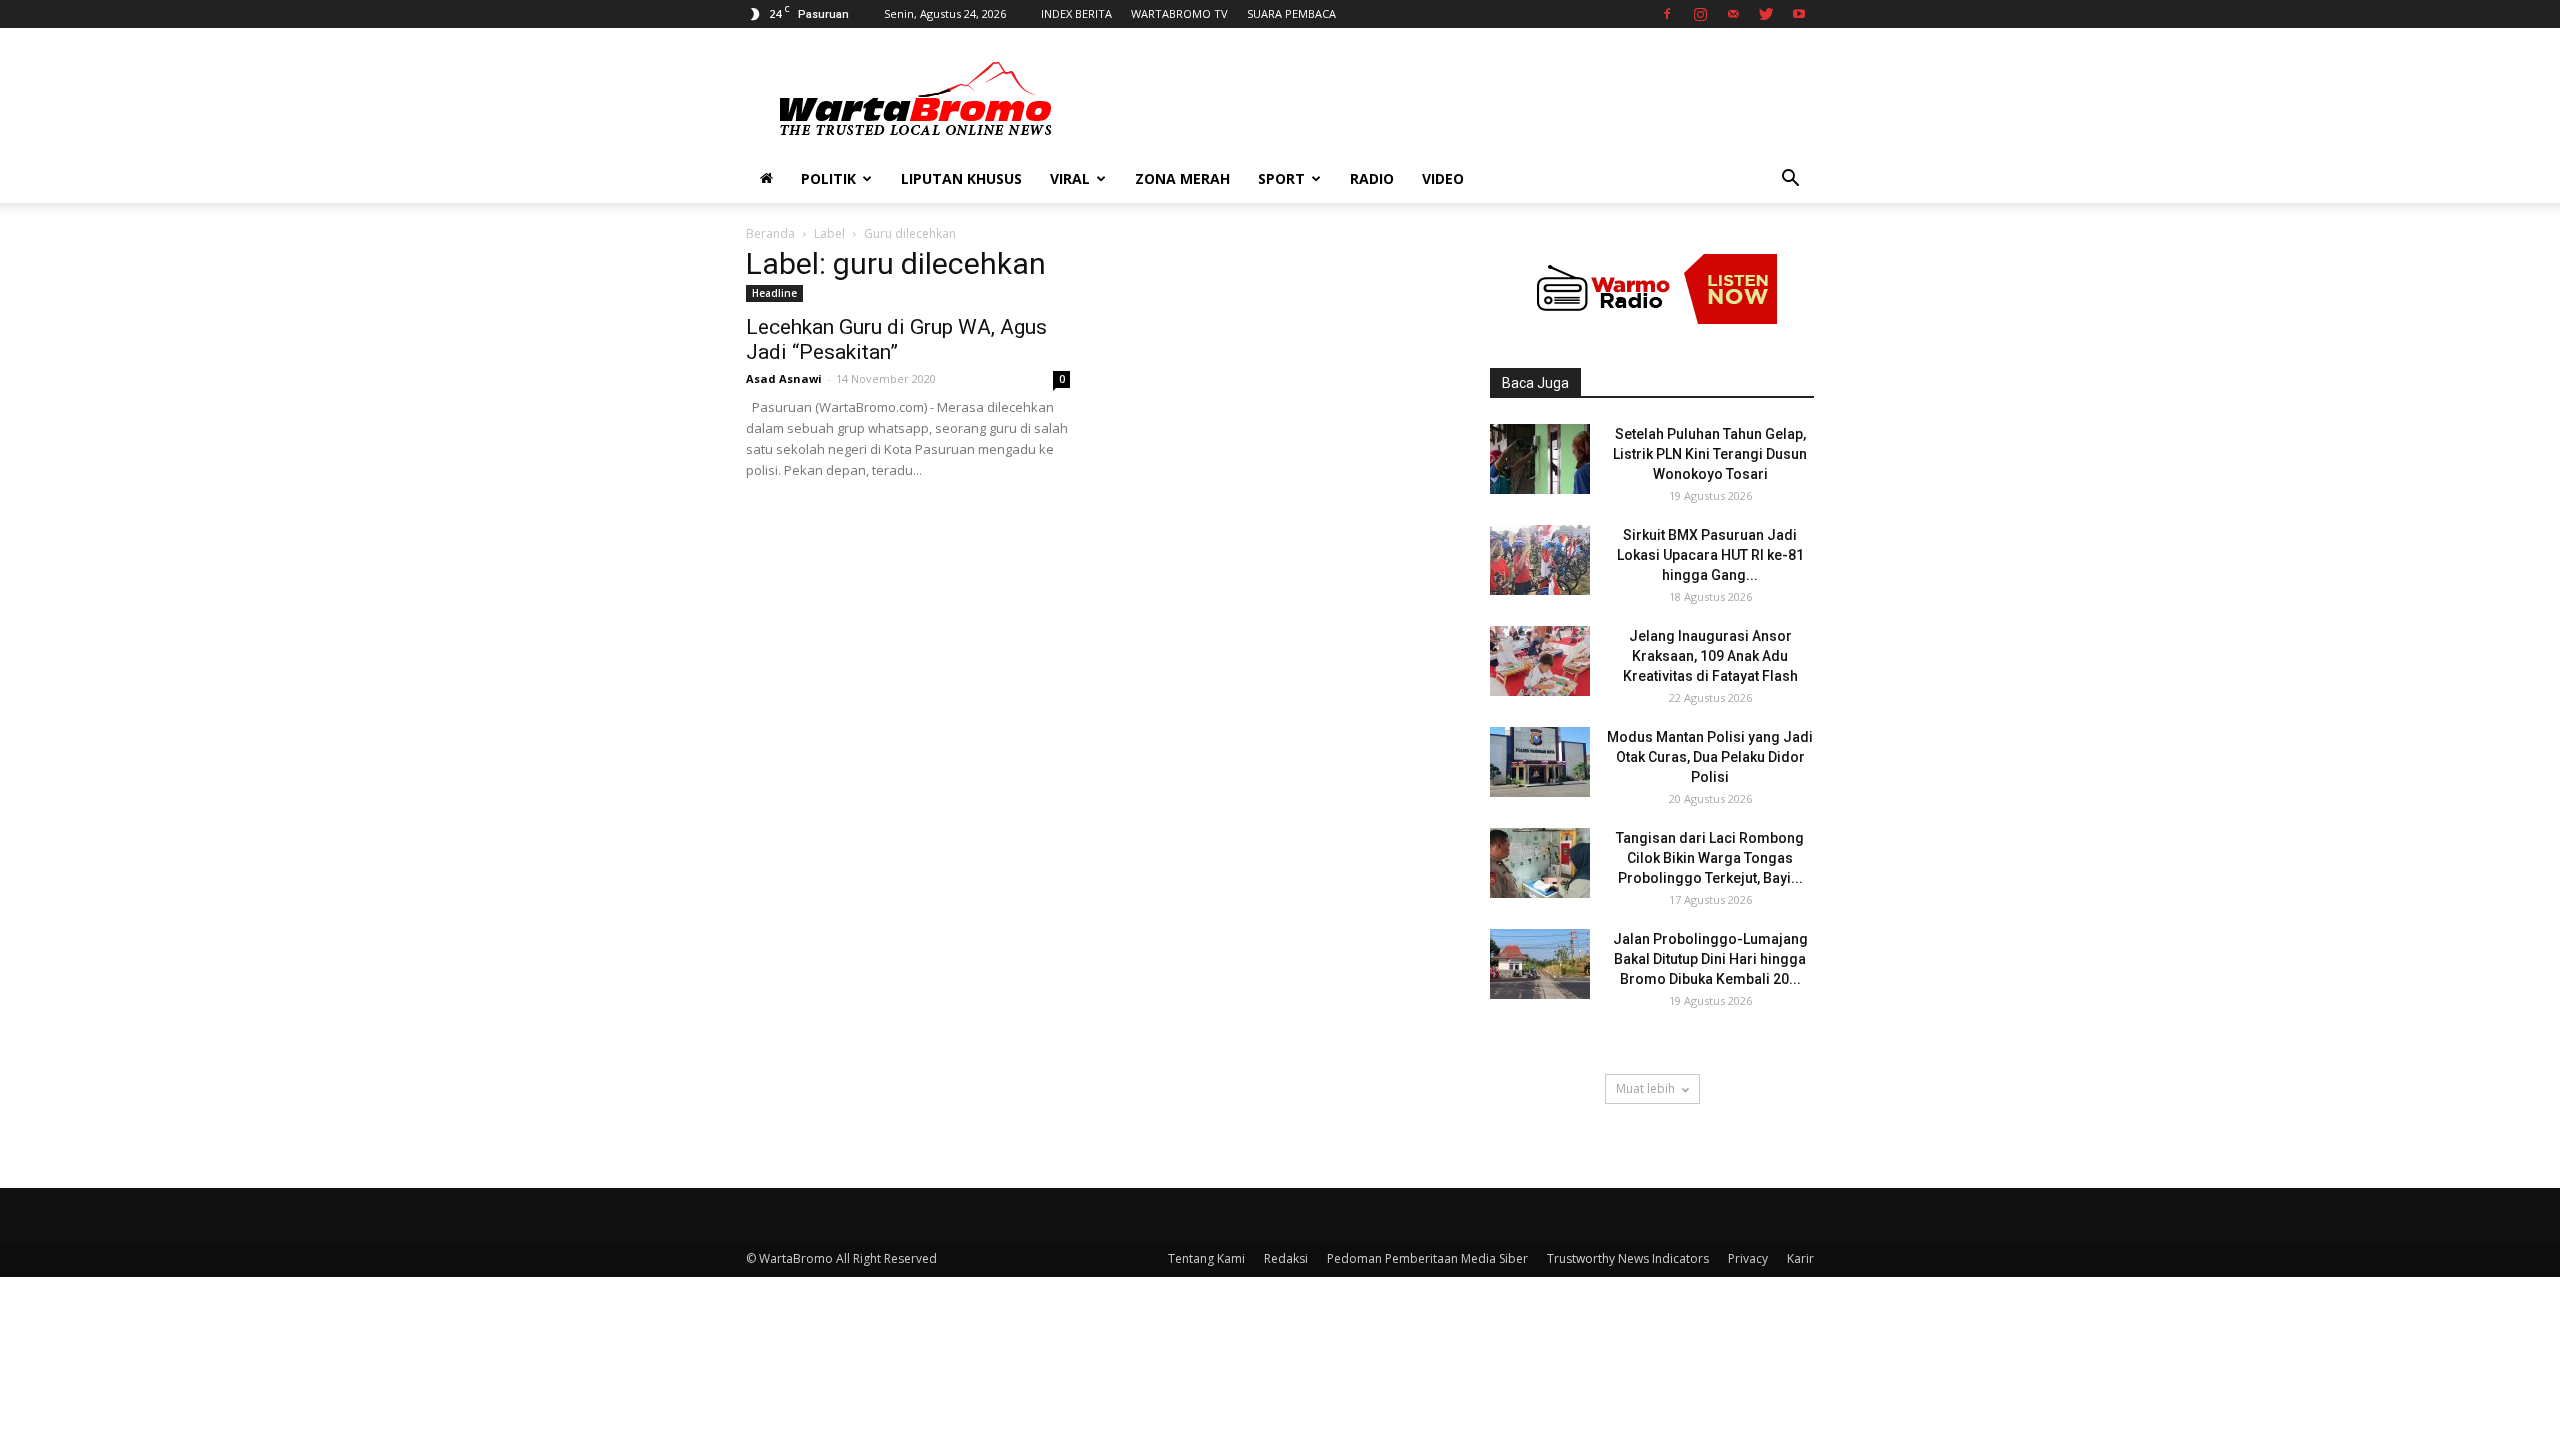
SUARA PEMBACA (1291, 13)
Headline (774, 293)
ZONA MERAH (1182, 178)
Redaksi (1286, 1258)
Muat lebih (1645, 1088)
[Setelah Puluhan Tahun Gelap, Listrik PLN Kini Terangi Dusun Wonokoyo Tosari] (1540, 459)
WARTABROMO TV (1179, 13)
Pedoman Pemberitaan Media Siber (1427, 1258)
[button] (1790, 180)
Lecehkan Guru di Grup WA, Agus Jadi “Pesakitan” (896, 339)
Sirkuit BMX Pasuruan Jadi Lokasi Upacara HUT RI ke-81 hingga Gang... (1710, 555)
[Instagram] (1700, 14)
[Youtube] (1799, 14)
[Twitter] (1766, 14)
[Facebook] (1667, 14)
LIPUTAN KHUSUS (961, 178)
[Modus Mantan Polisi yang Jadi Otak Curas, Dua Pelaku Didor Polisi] (1540, 762)
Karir (1800, 1258)
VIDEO (1443, 178)
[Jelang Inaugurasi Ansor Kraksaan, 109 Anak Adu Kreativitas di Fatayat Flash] (1540, 661)
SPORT (1281, 178)
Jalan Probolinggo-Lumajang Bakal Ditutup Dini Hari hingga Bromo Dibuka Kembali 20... (1710, 959)
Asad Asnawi (784, 378)
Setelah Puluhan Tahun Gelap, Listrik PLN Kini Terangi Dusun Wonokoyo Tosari (1710, 454)
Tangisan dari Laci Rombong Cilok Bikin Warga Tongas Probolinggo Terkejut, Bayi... (1710, 858)
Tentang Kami (1206, 1258)
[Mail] (1733, 14)
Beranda (770, 233)
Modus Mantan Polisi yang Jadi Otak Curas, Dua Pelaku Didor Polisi (1710, 757)
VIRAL (1070, 178)
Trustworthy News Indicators (1628, 1258)
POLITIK (828, 178)
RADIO (1372, 178)
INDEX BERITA (1076, 13)
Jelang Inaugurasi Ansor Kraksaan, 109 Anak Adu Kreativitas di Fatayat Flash (1710, 656)
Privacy (1748, 1258)
